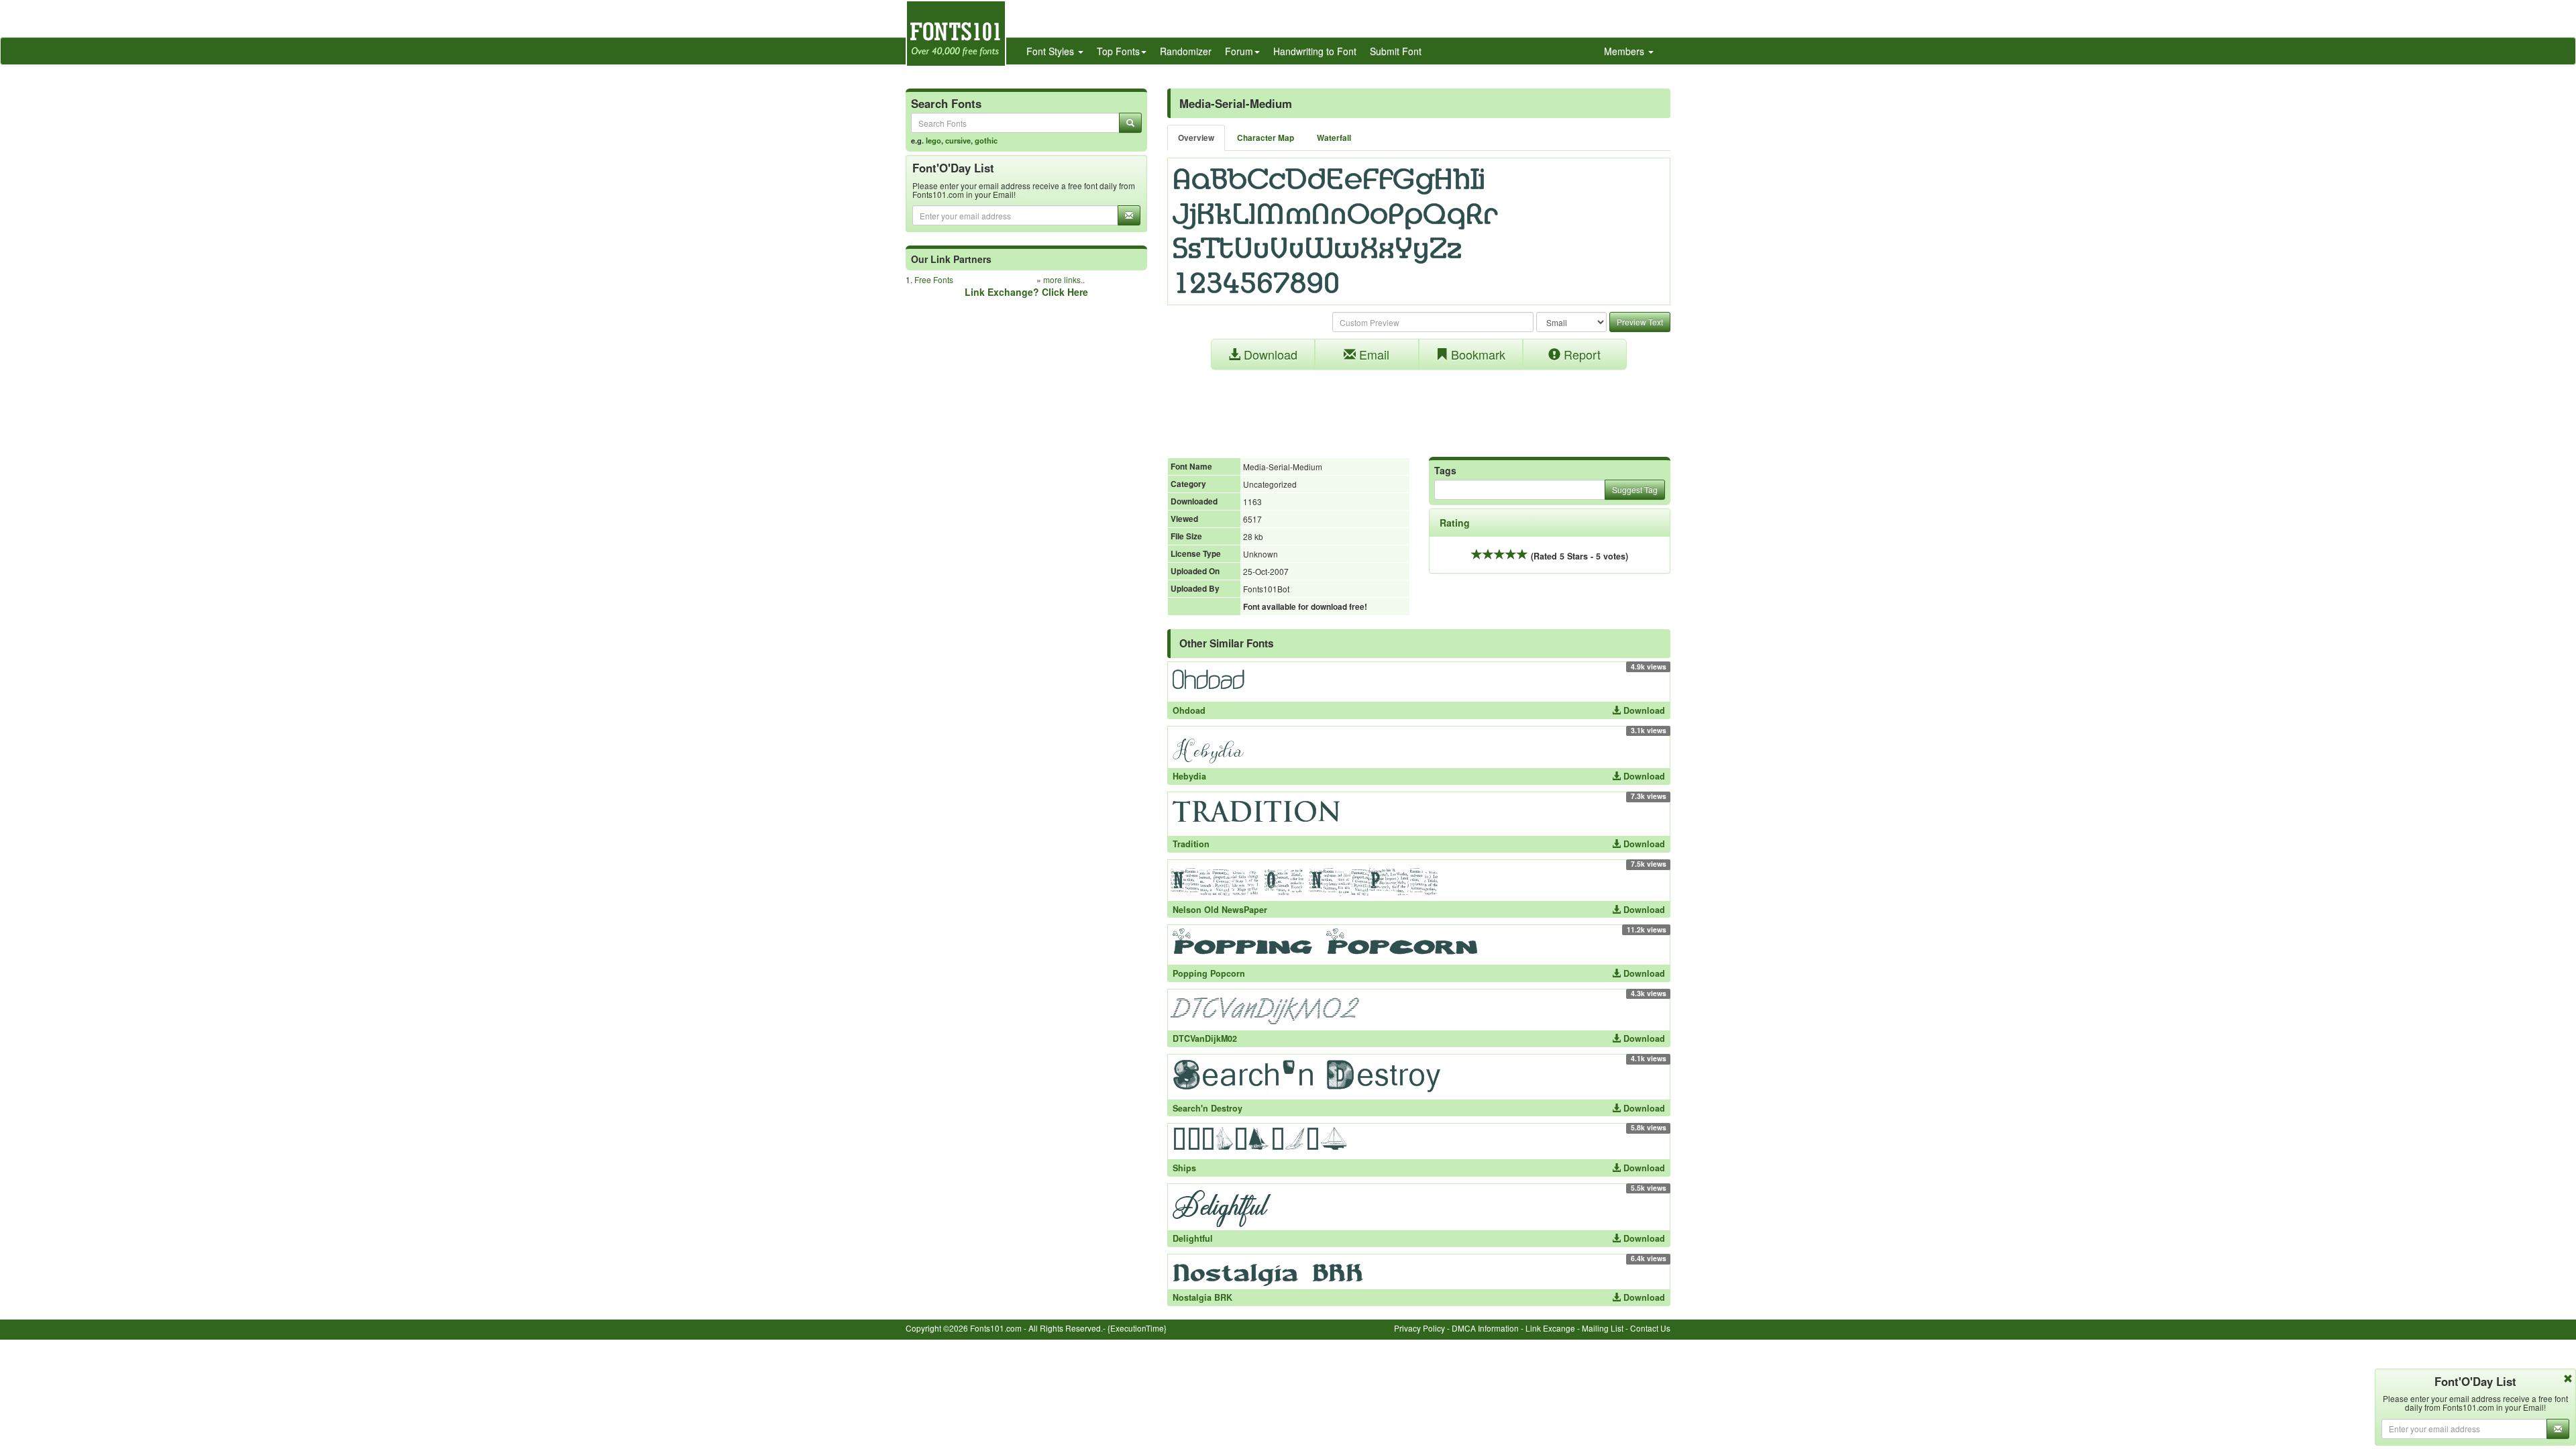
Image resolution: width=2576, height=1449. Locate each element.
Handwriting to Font (1315, 51)
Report (1580, 354)
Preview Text (1640, 322)
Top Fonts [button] (1118, 51)
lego (933, 140)
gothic (986, 140)
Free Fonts (934, 279)
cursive (958, 140)
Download (1269, 354)
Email (1373, 354)
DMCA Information (1485, 1328)
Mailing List (1603, 1328)
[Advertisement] (1419, 407)
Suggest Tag (1635, 489)
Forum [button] (1239, 51)
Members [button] (1625, 51)
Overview (1196, 138)
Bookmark (1477, 354)
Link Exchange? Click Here (1026, 292)
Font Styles (1052, 51)
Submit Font (1396, 51)
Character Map (1266, 138)
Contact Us (1650, 1328)
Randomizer (1186, 51)
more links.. (1064, 279)
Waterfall (1334, 138)
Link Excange (1550, 1328)
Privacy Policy (1419, 1328)
